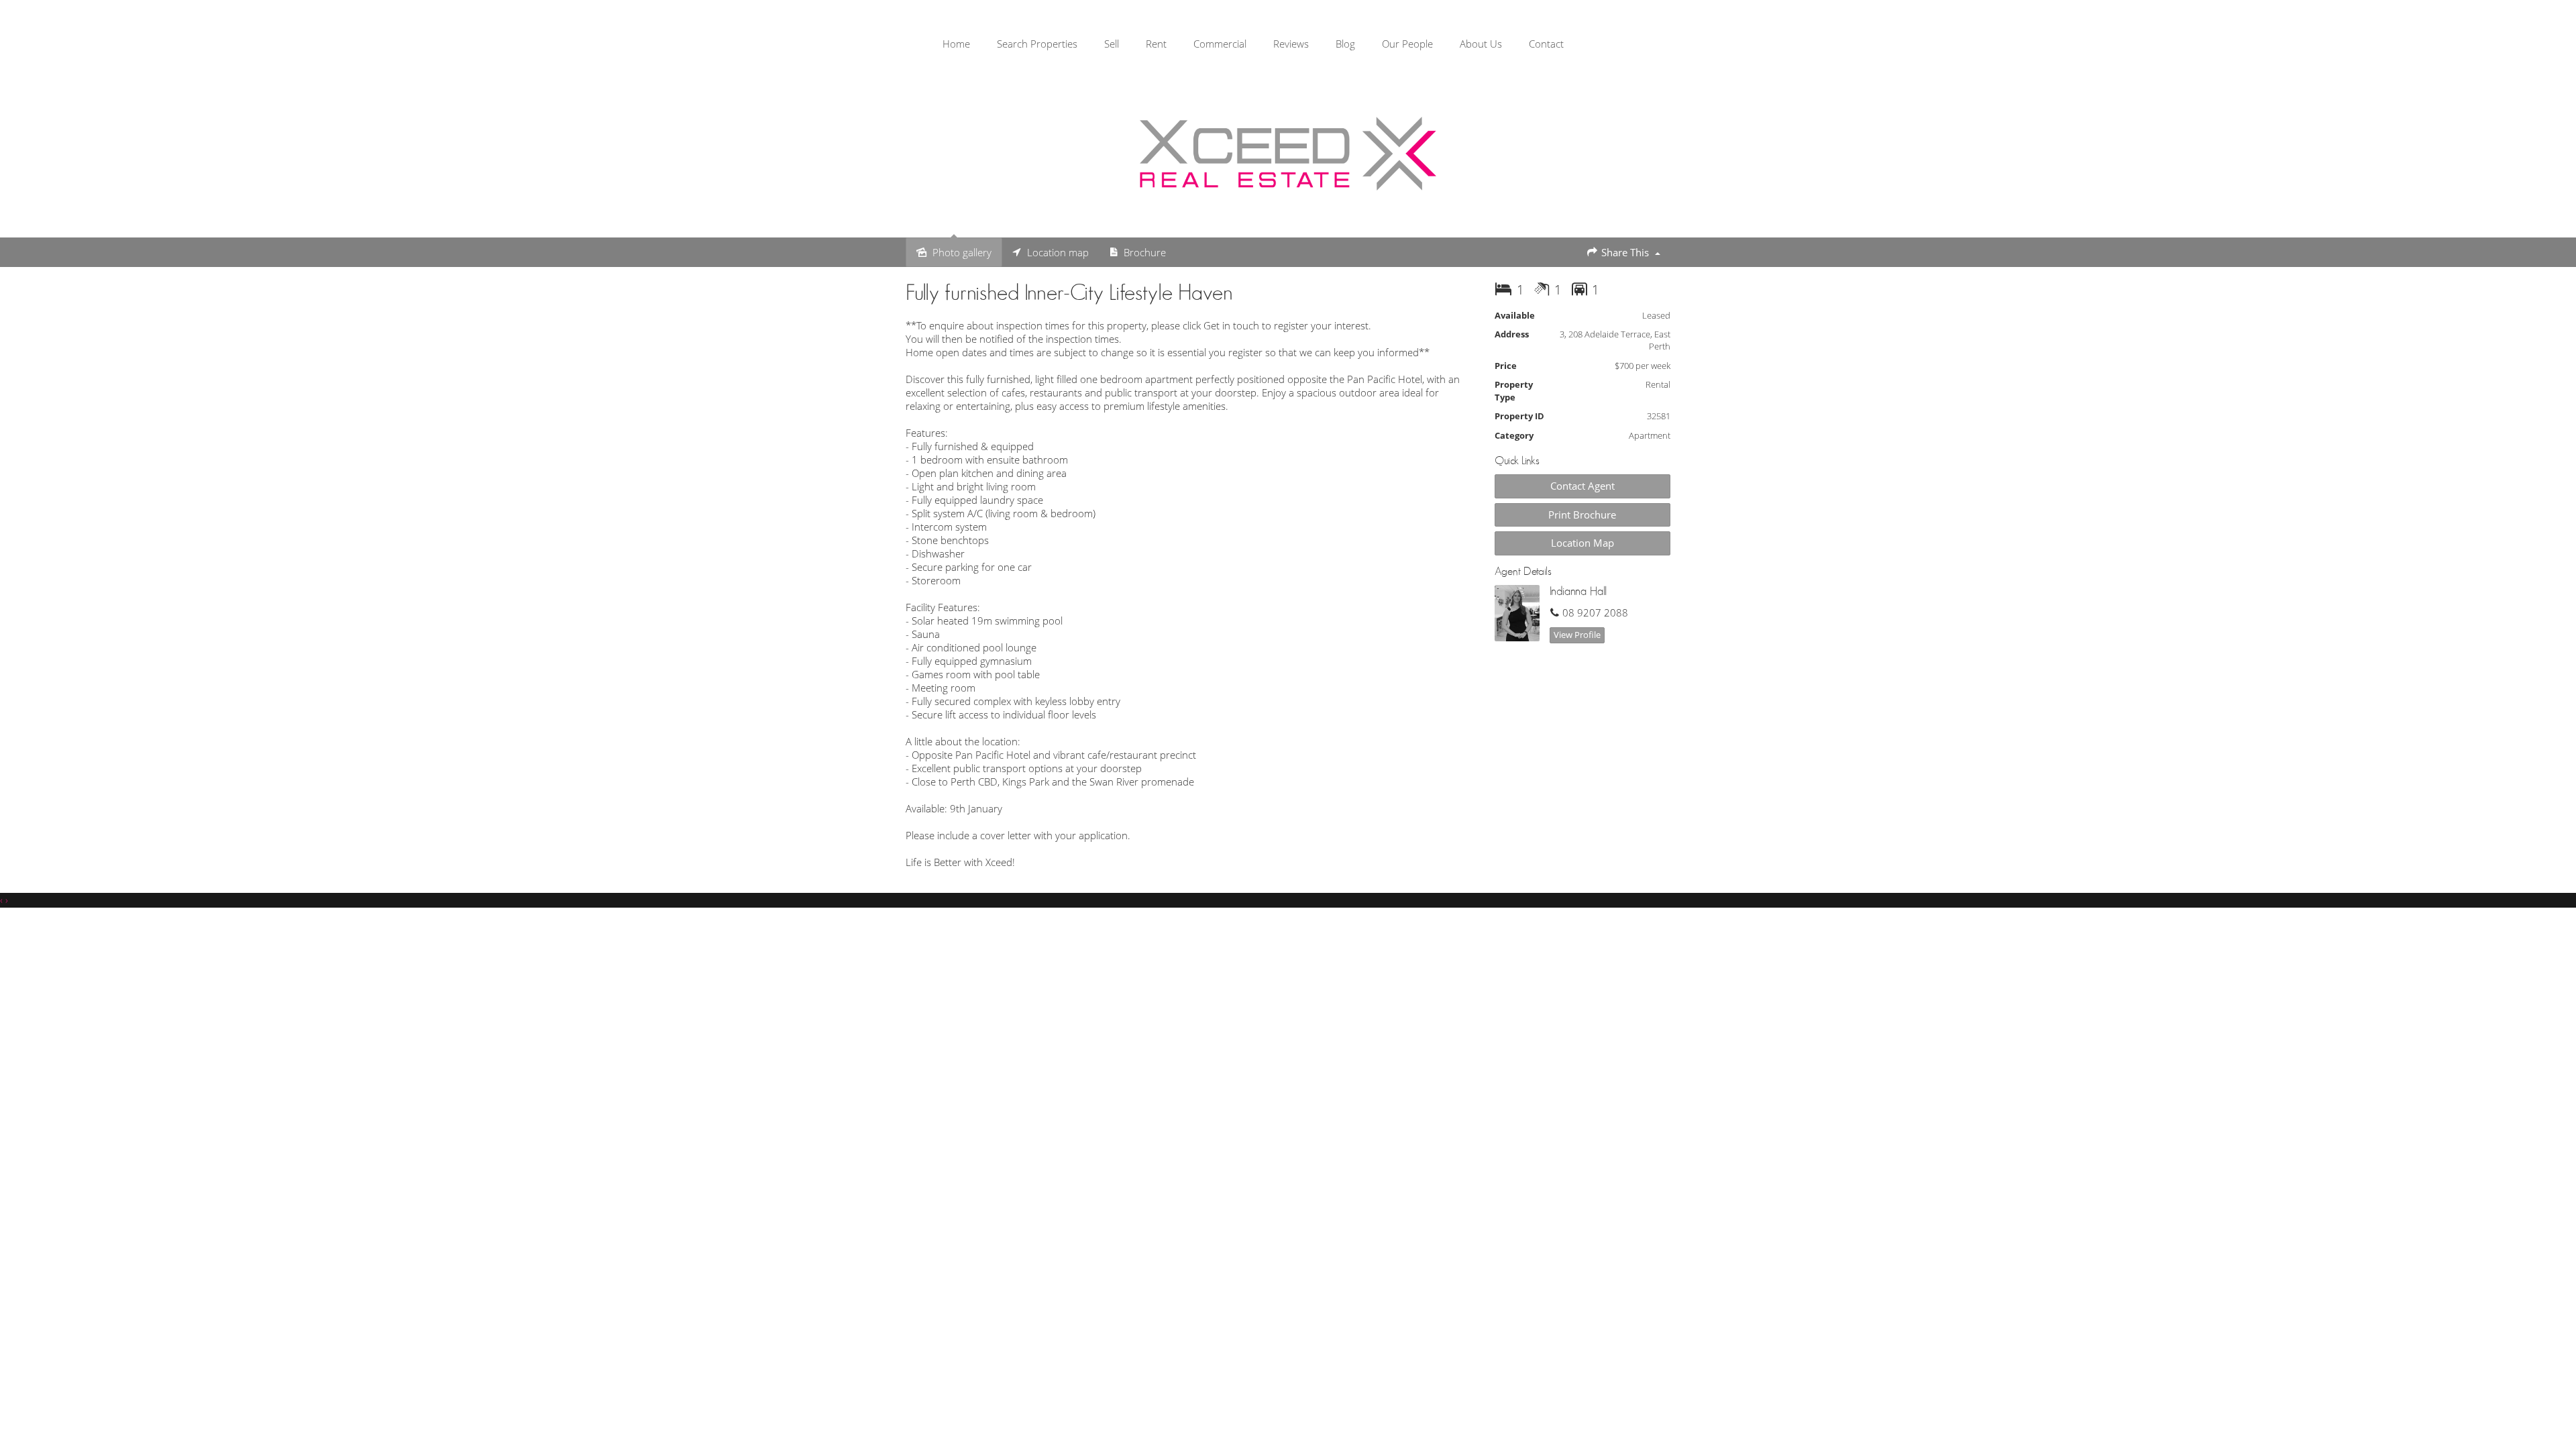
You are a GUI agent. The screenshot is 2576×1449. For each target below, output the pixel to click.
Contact (1546, 44)
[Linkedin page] (2555, 46)
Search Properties (1037, 44)
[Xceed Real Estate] (1288, 154)
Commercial (1220, 44)
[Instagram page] (2537, 46)
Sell (1112, 44)
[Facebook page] (2516, 46)
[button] (1583, 515)
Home (956, 44)
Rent (1156, 44)
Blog (1345, 44)
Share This (1625, 252)
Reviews (1291, 44)
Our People (1407, 44)
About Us (1481, 44)
